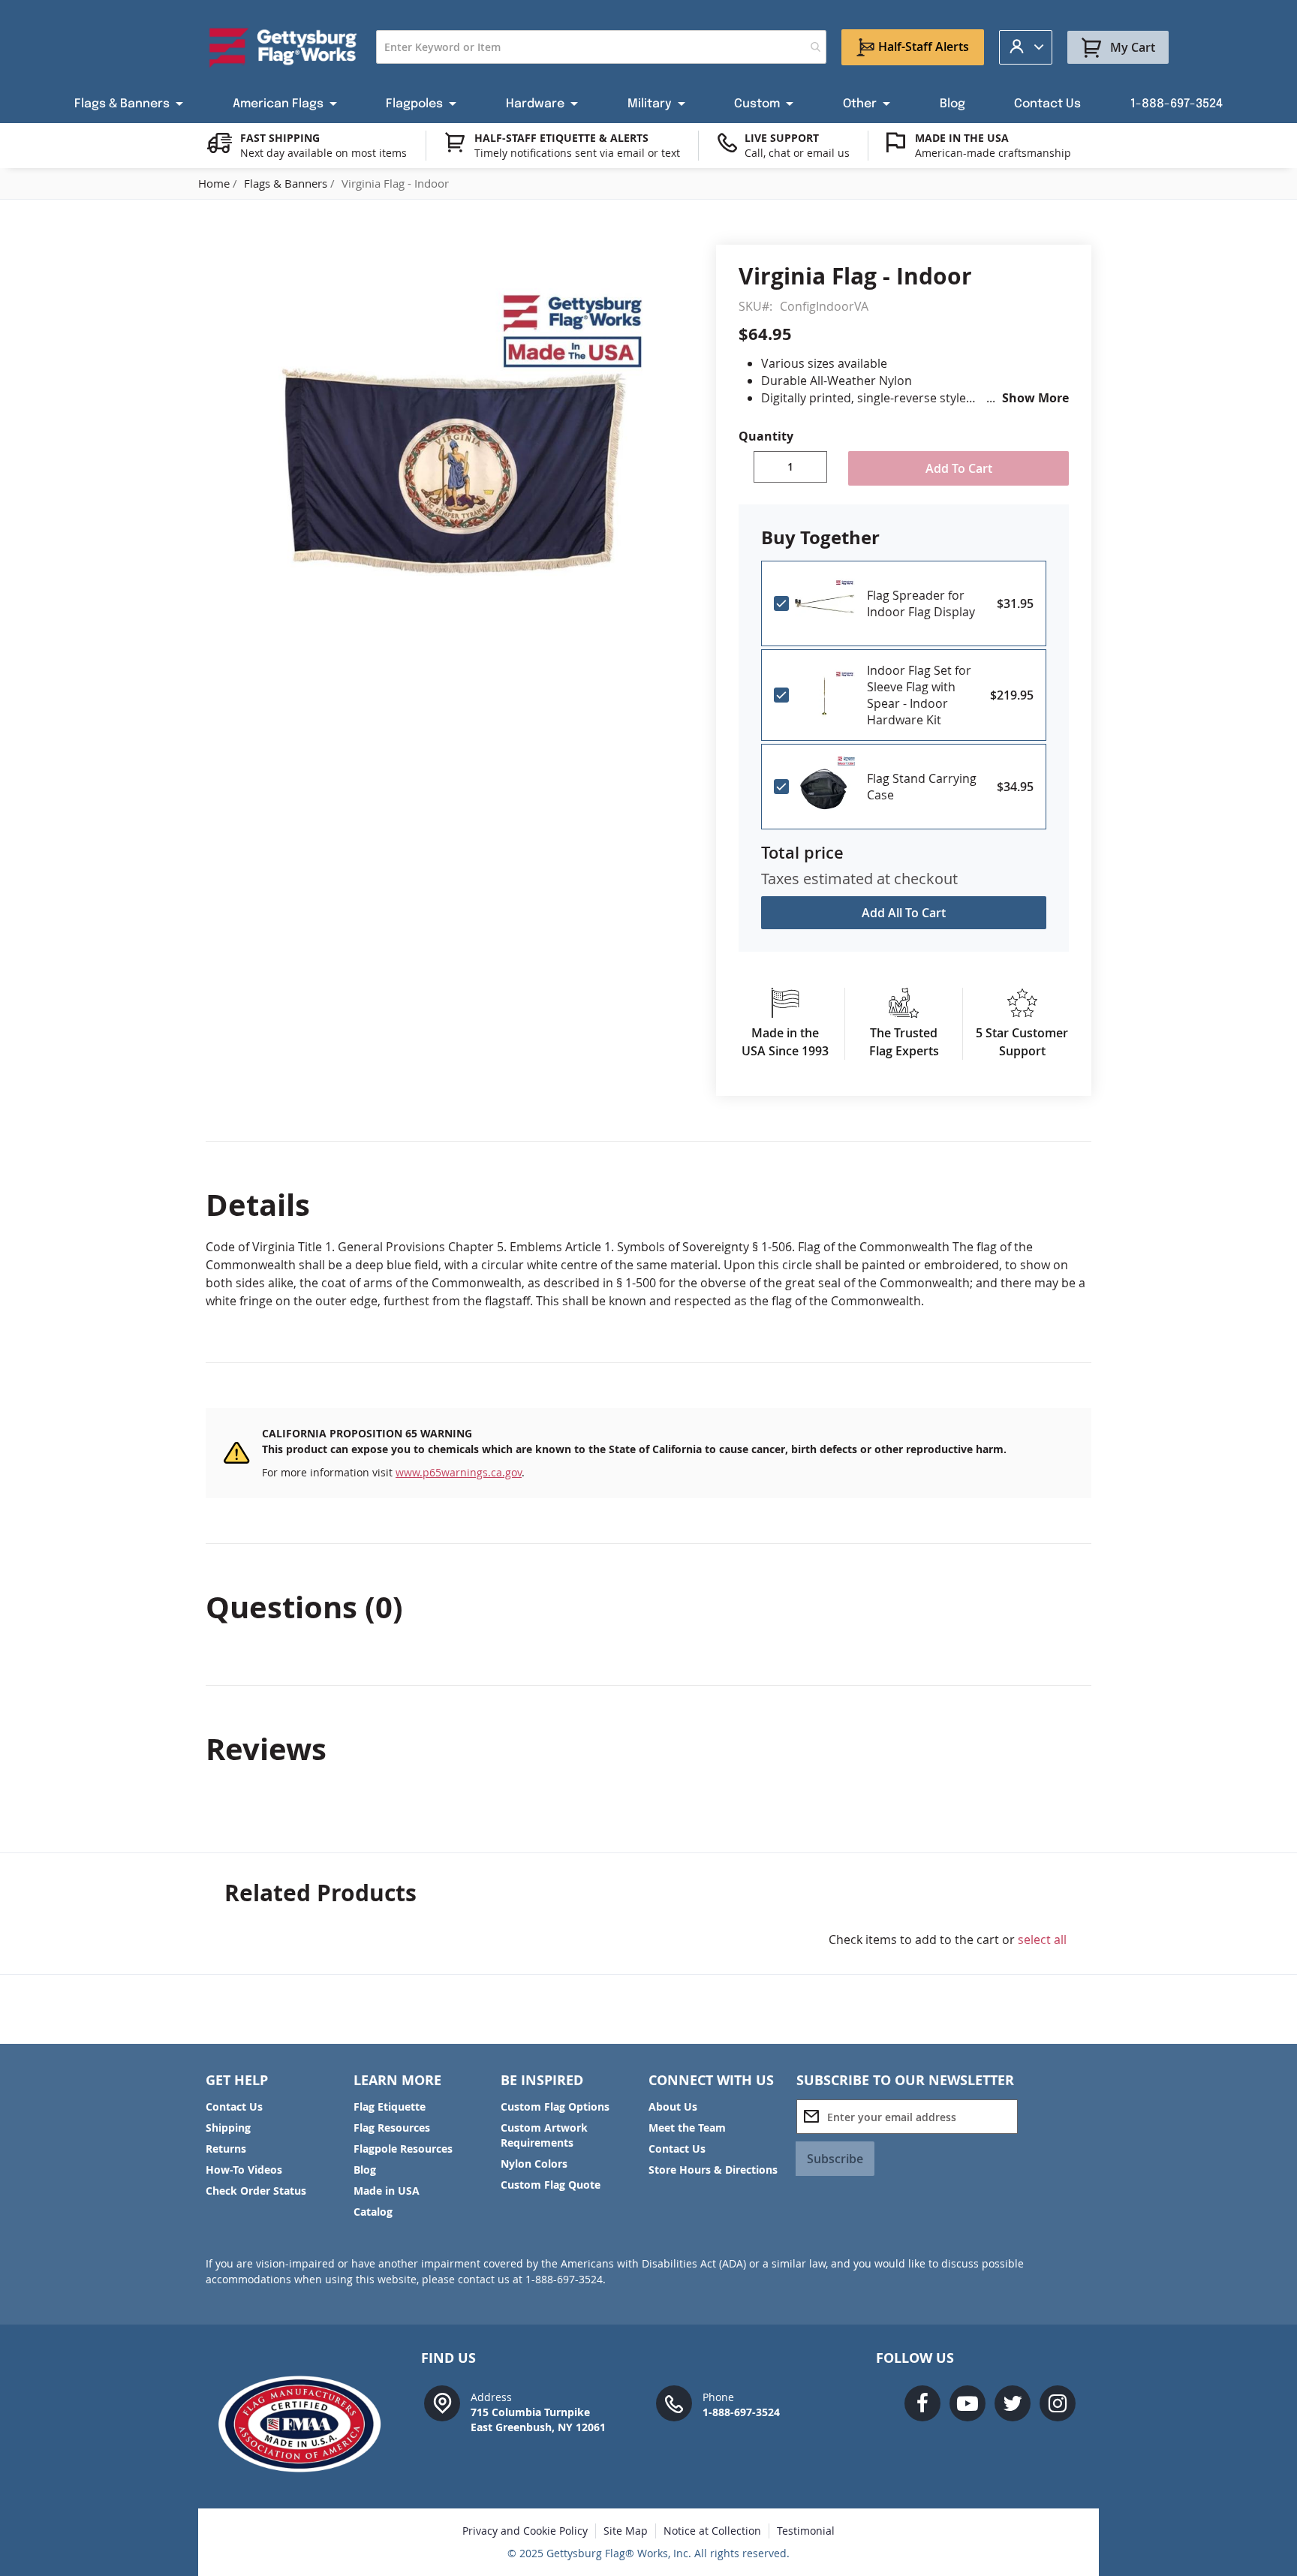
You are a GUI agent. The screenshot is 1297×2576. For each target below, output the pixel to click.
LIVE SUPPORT (782, 138)
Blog (365, 2170)
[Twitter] (1013, 2403)
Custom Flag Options (555, 2107)
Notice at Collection (712, 2531)
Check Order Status (256, 2191)
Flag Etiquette (390, 2107)
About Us (673, 2107)
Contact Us (234, 2107)
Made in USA (387, 2191)
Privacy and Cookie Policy (525, 2531)
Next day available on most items (323, 153)
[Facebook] (922, 2403)
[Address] (442, 2402)
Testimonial (806, 2531)
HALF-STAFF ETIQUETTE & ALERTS (561, 138)
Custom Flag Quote (551, 2185)
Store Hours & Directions (713, 2170)
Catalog (373, 2212)
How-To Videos (244, 2170)
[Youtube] (967, 2403)
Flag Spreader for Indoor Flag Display (921, 603)
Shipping (228, 2128)
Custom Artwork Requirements (544, 2135)
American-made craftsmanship (993, 153)
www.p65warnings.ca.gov (459, 1472)
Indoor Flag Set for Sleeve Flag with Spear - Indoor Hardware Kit (919, 695)
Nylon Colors (534, 2164)
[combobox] (601, 47)
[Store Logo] (283, 47)
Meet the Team (687, 2128)
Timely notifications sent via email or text (577, 153)
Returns (226, 2149)
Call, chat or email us (797, 153)
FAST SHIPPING (280, 138)
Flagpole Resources (403, 2149)
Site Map (626, 2531)
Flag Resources (392, 2128)
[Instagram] (1058, 2403)
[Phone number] (674, 2402)
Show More (1035, 398)
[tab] (648, 1205)
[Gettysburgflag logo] (307, 2424)
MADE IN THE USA (962, 138)
